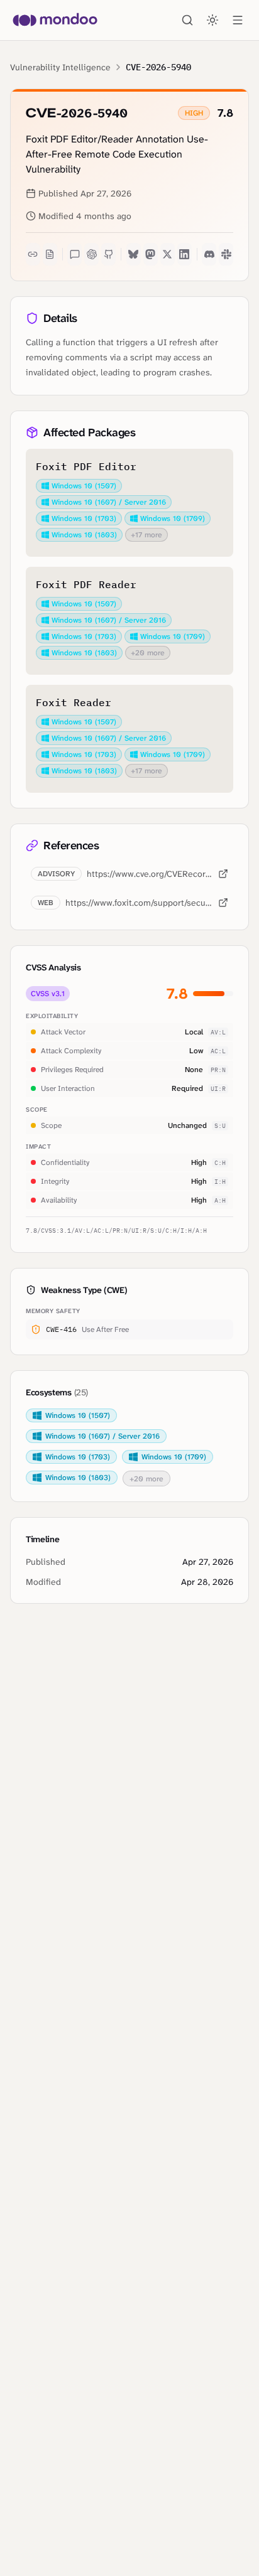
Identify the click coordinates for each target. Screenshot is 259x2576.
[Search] (187, 20)
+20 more (148, 653)
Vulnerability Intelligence (60, 67)
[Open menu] (238, 20)
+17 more (146, 535)
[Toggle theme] (212, 20)
